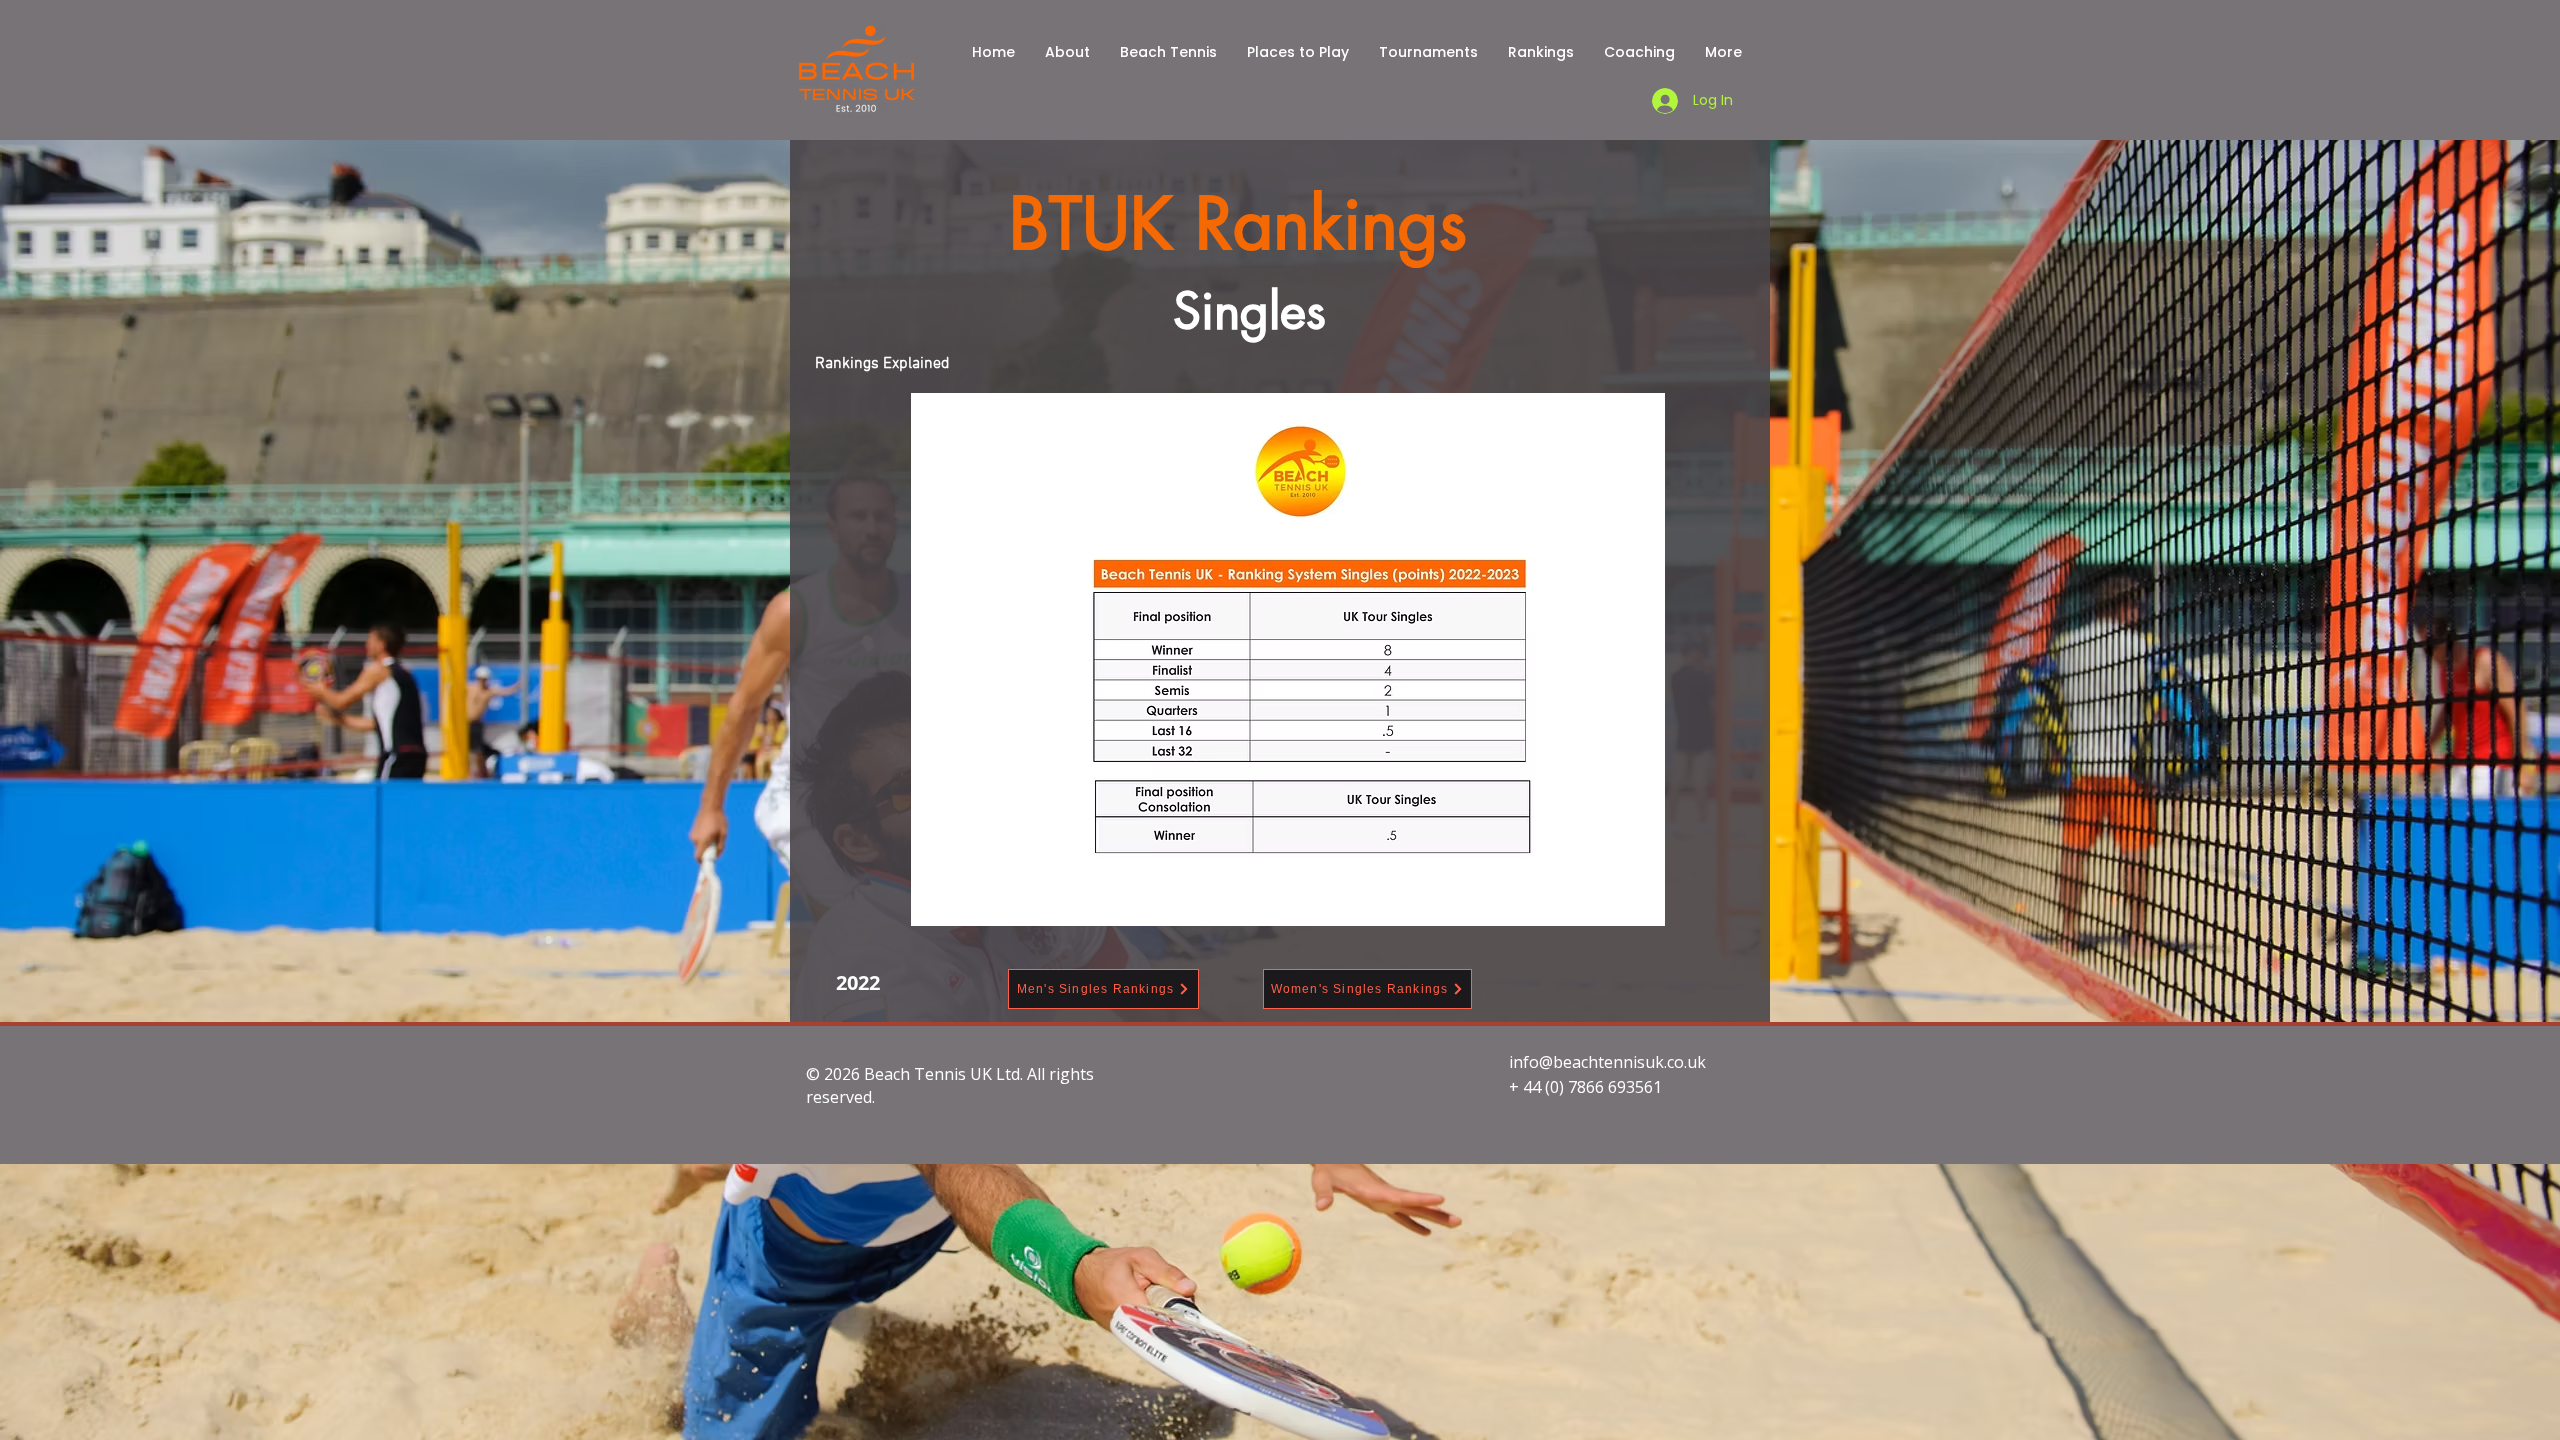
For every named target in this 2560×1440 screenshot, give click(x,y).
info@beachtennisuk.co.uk (1607, 1062)
